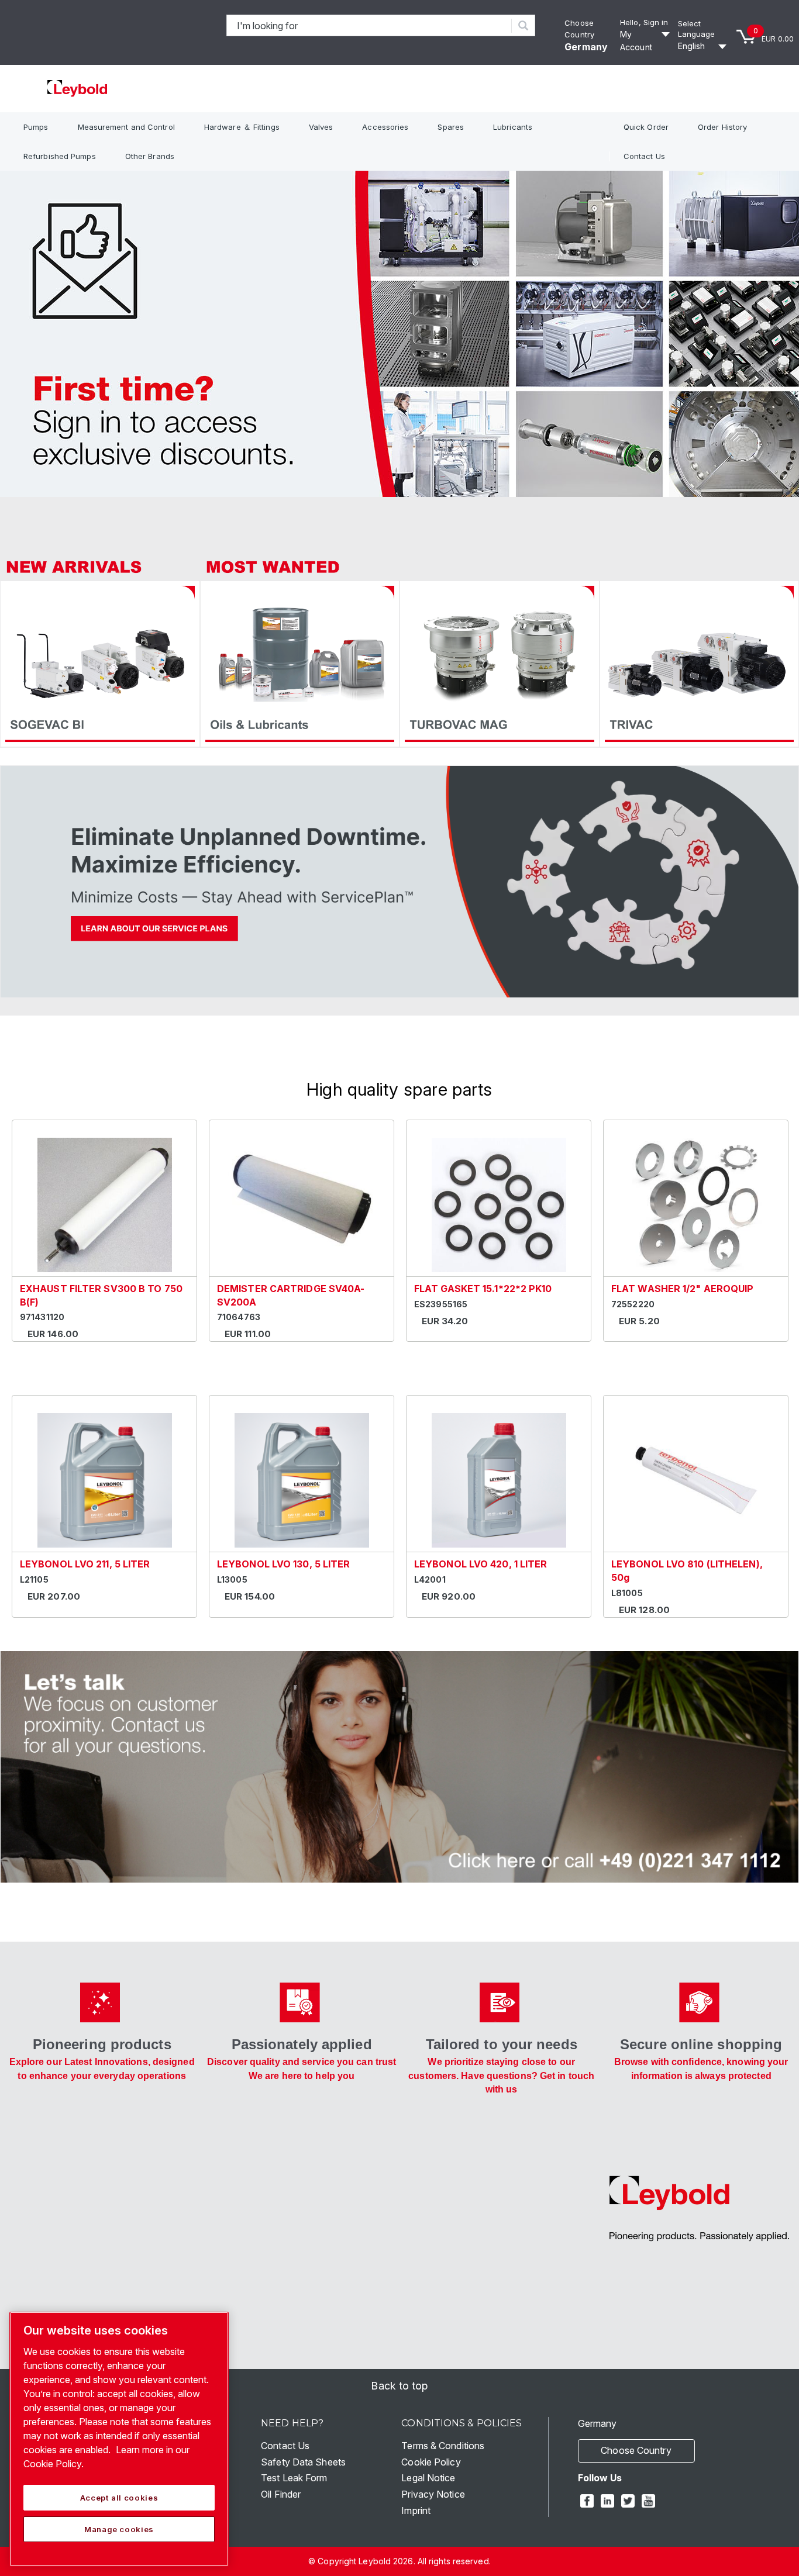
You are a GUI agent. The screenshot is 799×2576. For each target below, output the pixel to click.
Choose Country (636, 2450)
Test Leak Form (294, 2478)
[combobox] (369, 25)
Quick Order (646, 127)
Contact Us (644, 156)
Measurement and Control (126, 127)
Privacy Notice (433, 2494)
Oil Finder (281, 2494)
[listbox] (704, 46)
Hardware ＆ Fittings (242, 127)
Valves (321, 127)
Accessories (385, 127)
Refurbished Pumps (60, 156)
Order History (722, 127)
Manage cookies (119, 2529)
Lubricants (513, 127)
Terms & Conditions (443, 2446)
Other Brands (150, 156)
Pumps (36, 127)
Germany (586, 47)
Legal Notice (428, 2478)
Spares (451, 127)
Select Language (697, 29)
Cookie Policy (431, 2462)
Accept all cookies (119, 2498)
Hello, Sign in (644, 22)
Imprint (416, 2511)
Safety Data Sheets (303, 2462)
